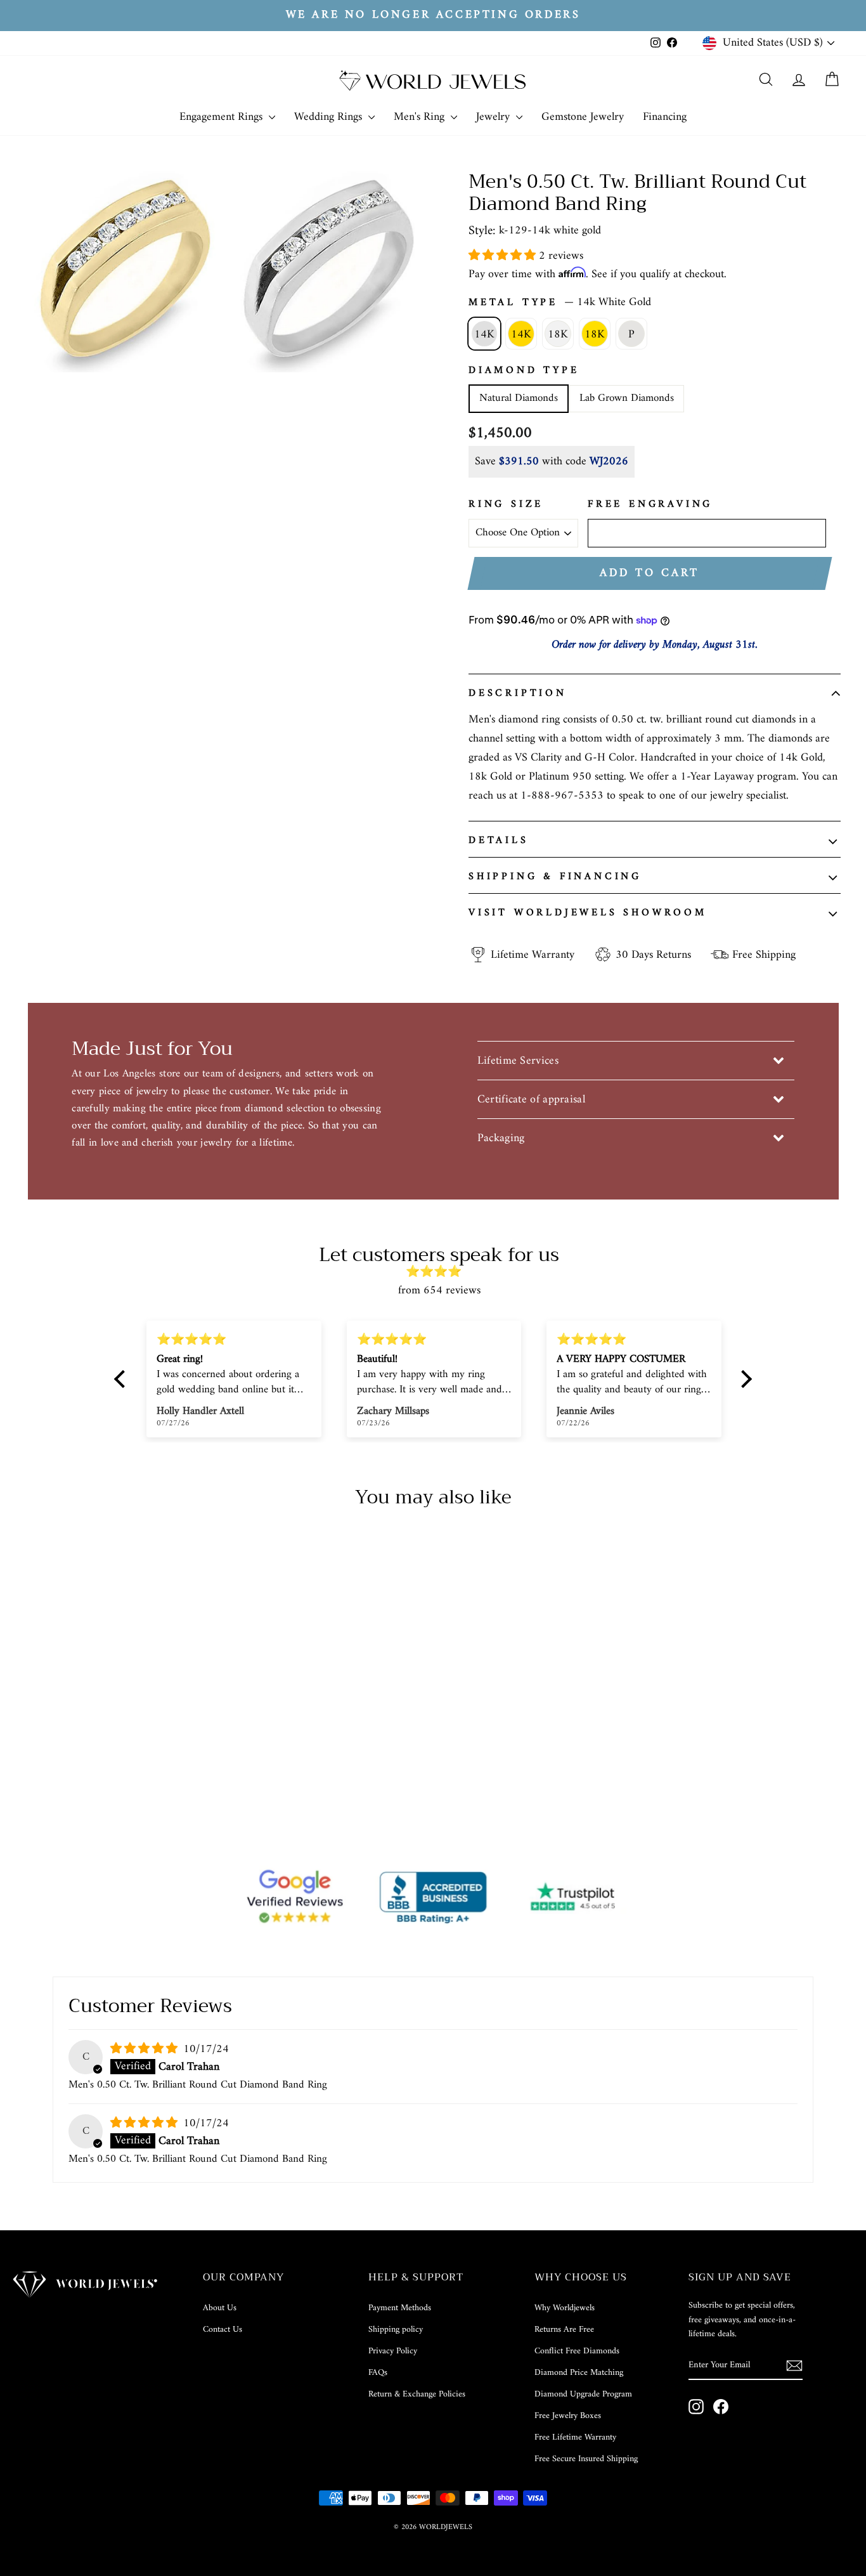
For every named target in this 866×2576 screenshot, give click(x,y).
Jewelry (494, 117)
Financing (665, 117)
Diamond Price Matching (579, 2373)
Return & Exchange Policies (417, 2394)
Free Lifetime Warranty (575, 2437)
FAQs (378, 2373)
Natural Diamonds (519, 398)
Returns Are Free (564, 2330)
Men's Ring (421, 117)
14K (484, 335)
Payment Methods (400, 2308)
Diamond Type (524, 371)
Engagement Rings (223, 117)
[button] (504, 256)
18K (558, 335)
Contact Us (223, 2330)
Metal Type (560, 303)
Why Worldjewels (565, 2308)
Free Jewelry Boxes (568, 2416)
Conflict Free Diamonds (577, 2351)
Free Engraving (650, 505)
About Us (220, 2308)
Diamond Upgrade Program (583, 2394)
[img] (439, 1272)
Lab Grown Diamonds (627, 398)
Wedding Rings (330, 117)
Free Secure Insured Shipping (586, 2459)
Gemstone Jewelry (583, 117)
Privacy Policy (393, 2351)
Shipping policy (396, 2330)
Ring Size (506, 505)
